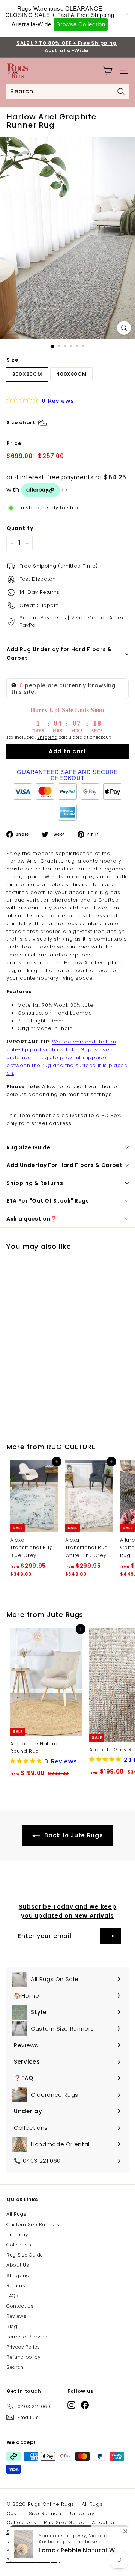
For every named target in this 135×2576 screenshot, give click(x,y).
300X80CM (27, 374)
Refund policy (23, 2357)
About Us (18, 2265)
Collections (20, 2245)
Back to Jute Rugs (73, 1835)
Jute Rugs (65, 1615)
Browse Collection (81, 24)
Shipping (47, 737)
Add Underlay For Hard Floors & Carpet (64, 1165)
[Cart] (107, 71)
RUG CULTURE (71, 1447)
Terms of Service (27, 2337)
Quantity (20, 528)
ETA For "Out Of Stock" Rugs (48, 1201)
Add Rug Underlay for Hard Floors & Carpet (59, 653)
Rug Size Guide (28, 1147)
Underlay (17, 2235)
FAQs (13, 2296)
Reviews (16, 2316)
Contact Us (20, 2306)
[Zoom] (124, 328)
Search (15, 2367)
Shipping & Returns (35, 1183)
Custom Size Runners (33, 2224)
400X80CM (71, 374)
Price (14, 443)
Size (13, 360)
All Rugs (16, 2214)
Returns (16, 2286)
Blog (12, 2326)
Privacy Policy (23, 2347)
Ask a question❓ (32, 1219)
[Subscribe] (111, 1936)
